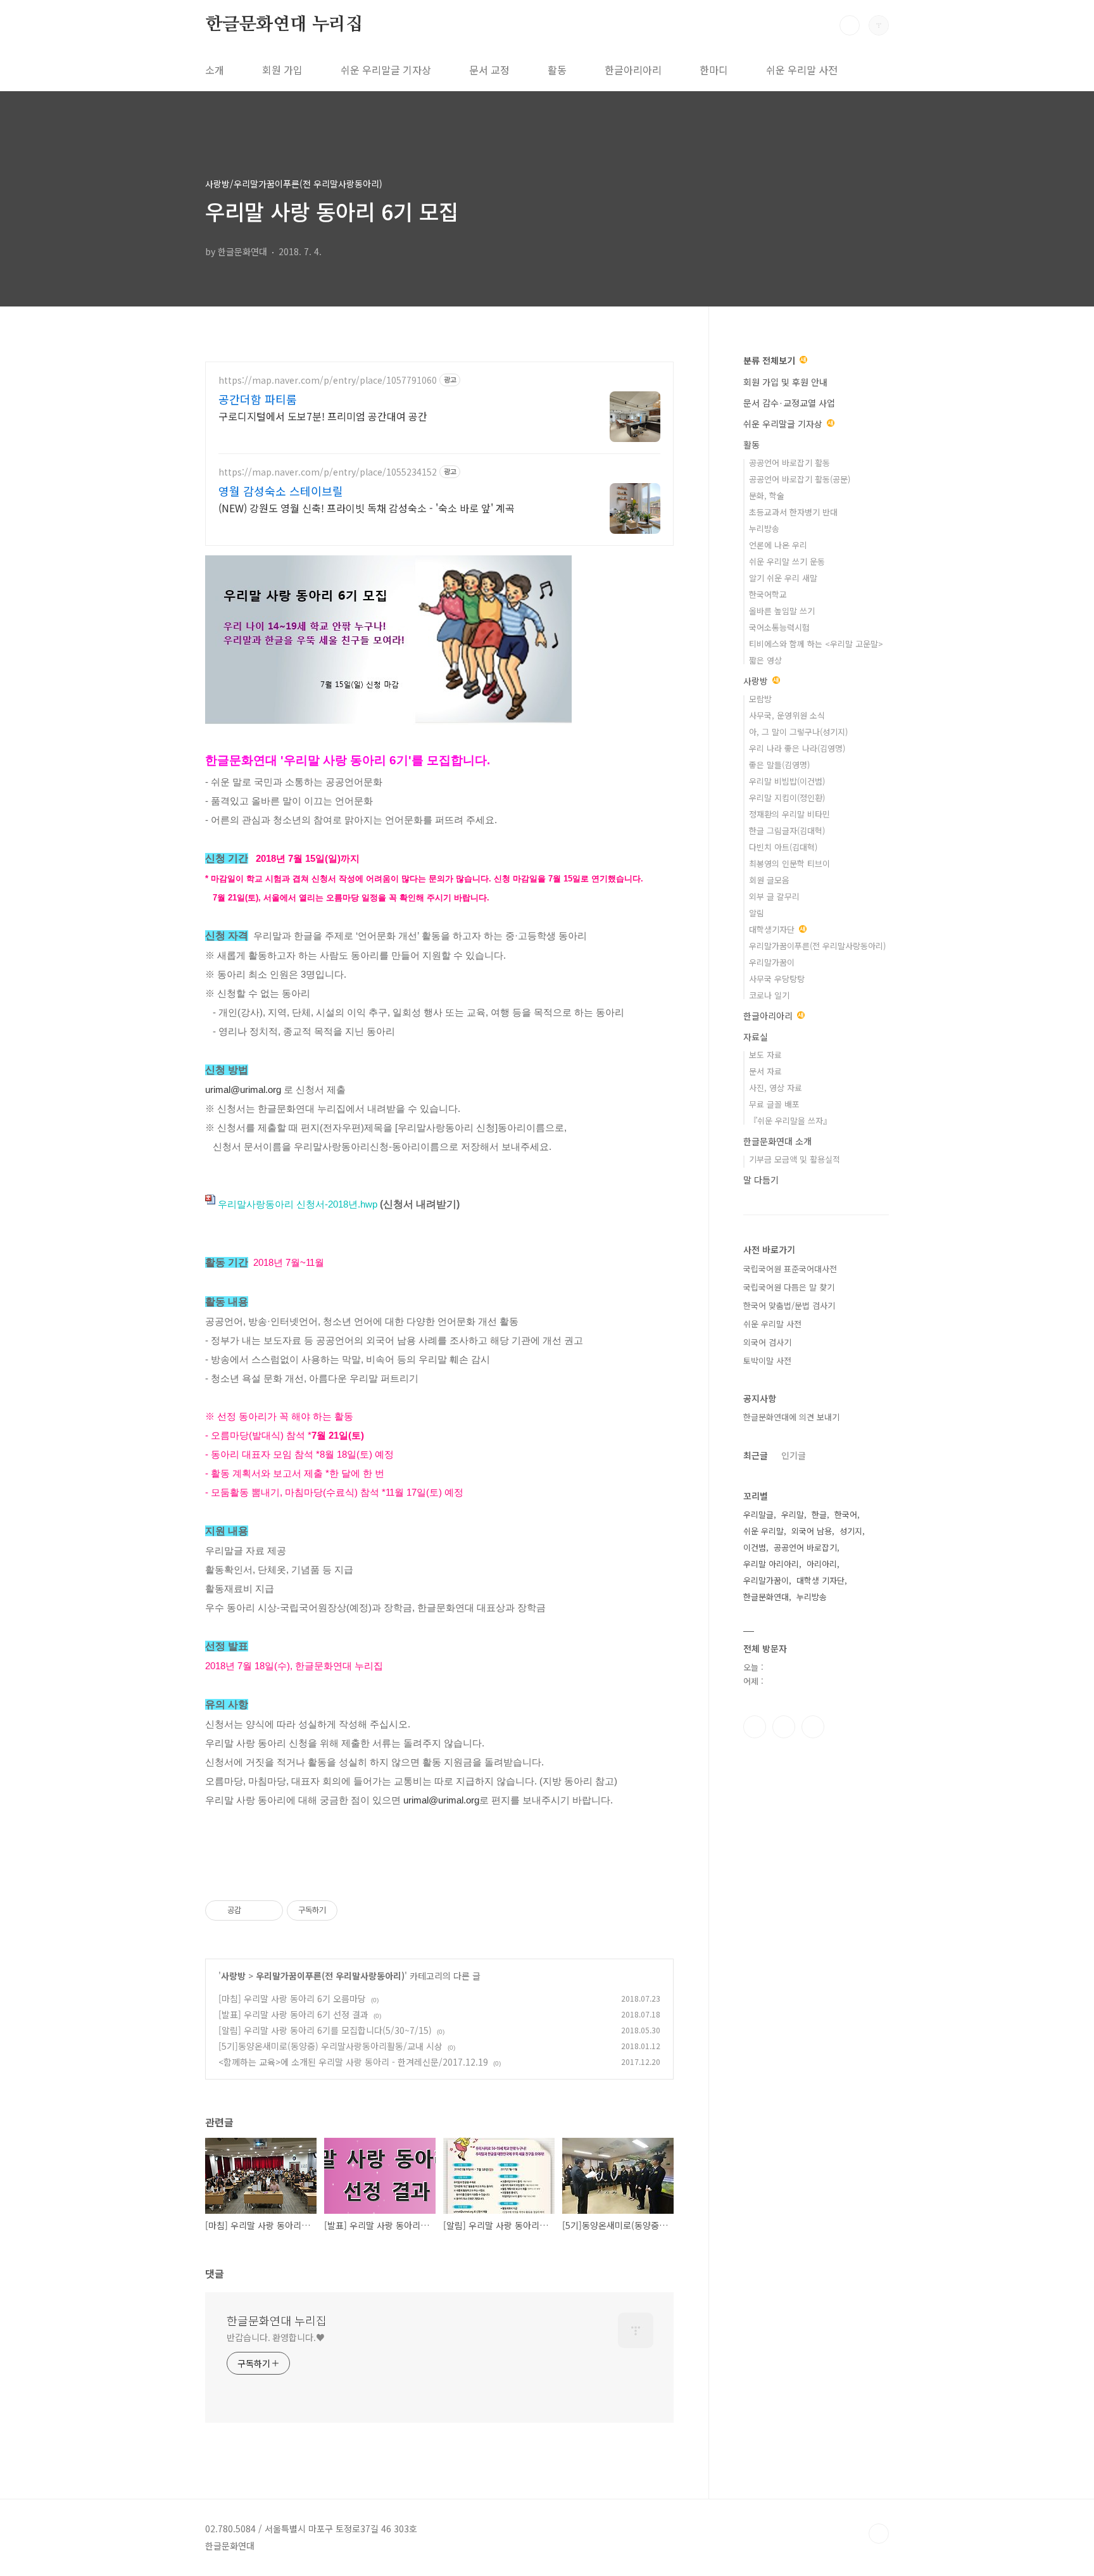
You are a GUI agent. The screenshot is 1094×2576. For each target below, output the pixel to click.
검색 (850, 25)
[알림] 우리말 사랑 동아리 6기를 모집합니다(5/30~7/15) (325, 2030)
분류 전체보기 (770, 360)
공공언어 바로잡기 (805, 1547)
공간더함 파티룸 (258, 399)
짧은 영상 (765, 660)
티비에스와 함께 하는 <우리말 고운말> (816, 644)
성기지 (851, 1531)
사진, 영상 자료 (776, 1088)
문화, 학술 (767, 496)
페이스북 (755, 1727)
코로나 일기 (769, 995)
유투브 (813, 1727)
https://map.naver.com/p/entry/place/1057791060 (328, 380)
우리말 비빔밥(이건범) (787, 781)
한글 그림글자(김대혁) (787, 830)
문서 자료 (765, 1071)
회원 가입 (282, 70)
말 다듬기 (761, 1180)
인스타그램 (784, 1727)
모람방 (760, 699)
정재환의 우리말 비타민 (789, 814)
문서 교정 (489, 70)
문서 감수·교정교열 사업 (789, 403)
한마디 (714, 70)
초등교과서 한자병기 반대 (793, 512)
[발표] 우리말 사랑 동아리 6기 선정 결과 (293, 2014)
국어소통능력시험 (779, 627)
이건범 (755, 1547)
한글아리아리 (633, 70)
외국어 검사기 (767, 1342)
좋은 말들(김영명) (779, 765)
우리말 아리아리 (771, 1564)
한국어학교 (768, 594)
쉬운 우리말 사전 (802, 70)
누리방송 (764, 528)
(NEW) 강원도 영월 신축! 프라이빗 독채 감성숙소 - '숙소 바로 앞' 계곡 (367, 508)
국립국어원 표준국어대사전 (790, 1269)
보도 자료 (765, 1055)
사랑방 (233, 1976)
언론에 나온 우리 (778, 545)
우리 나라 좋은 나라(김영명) (797, 748)
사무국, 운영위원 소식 (787, 715)
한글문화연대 (766, 1597)
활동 (557, 70)
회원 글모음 (769, 880)
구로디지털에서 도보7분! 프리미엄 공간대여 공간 (323, 416)
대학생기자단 (773, 929)
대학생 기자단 (820, 1580)
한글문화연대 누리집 (284, 25)
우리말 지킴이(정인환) (787, 798)
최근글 (756, 1455)
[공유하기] (253, 1910)
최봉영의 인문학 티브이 (789, 863)
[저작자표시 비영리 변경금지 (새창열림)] (355, 1910)
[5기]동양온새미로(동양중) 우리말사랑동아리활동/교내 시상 (330, 2046)
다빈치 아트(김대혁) (783, 847)
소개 (215, 70)
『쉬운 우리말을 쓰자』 (790, 1121)
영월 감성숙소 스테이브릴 (281, 491)
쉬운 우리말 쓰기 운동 (787, 561)
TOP (879, 2534)
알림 (757, 913)
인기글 (794, 1455)
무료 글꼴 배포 (774, 1104)
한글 (819, 1514)
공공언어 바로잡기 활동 (789, 463)
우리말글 (758, 1514)
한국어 (846, 1514)
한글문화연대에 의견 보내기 (791, 1417)
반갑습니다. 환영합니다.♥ (276, 2337)
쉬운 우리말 (764, 1531)
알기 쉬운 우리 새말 (783, 578)
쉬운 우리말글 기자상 (386, 70)
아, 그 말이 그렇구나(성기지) (798, 732)
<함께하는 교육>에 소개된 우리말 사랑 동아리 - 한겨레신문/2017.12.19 (353, 2062)
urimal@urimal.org (243, 1089)
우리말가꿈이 (772, 962)
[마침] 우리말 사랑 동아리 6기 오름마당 (292, 1998)
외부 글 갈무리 (774, 896)
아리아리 (822, 1564)
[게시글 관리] (269, 1910)
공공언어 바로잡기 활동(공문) (800, 479)
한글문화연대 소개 (777, 1141)
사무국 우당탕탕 (777, 979)
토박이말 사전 (767, 1361)
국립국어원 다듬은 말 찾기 (789, 1287)
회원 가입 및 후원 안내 (785, 382)
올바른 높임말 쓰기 (782, 611)
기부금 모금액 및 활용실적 (795, 1159)
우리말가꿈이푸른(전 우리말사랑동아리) (330, 1976)
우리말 (793, 1514)
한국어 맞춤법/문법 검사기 (789, 1305)
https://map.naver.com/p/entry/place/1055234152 (328, 472)
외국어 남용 (812, 1531)
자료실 (756, 1037)
